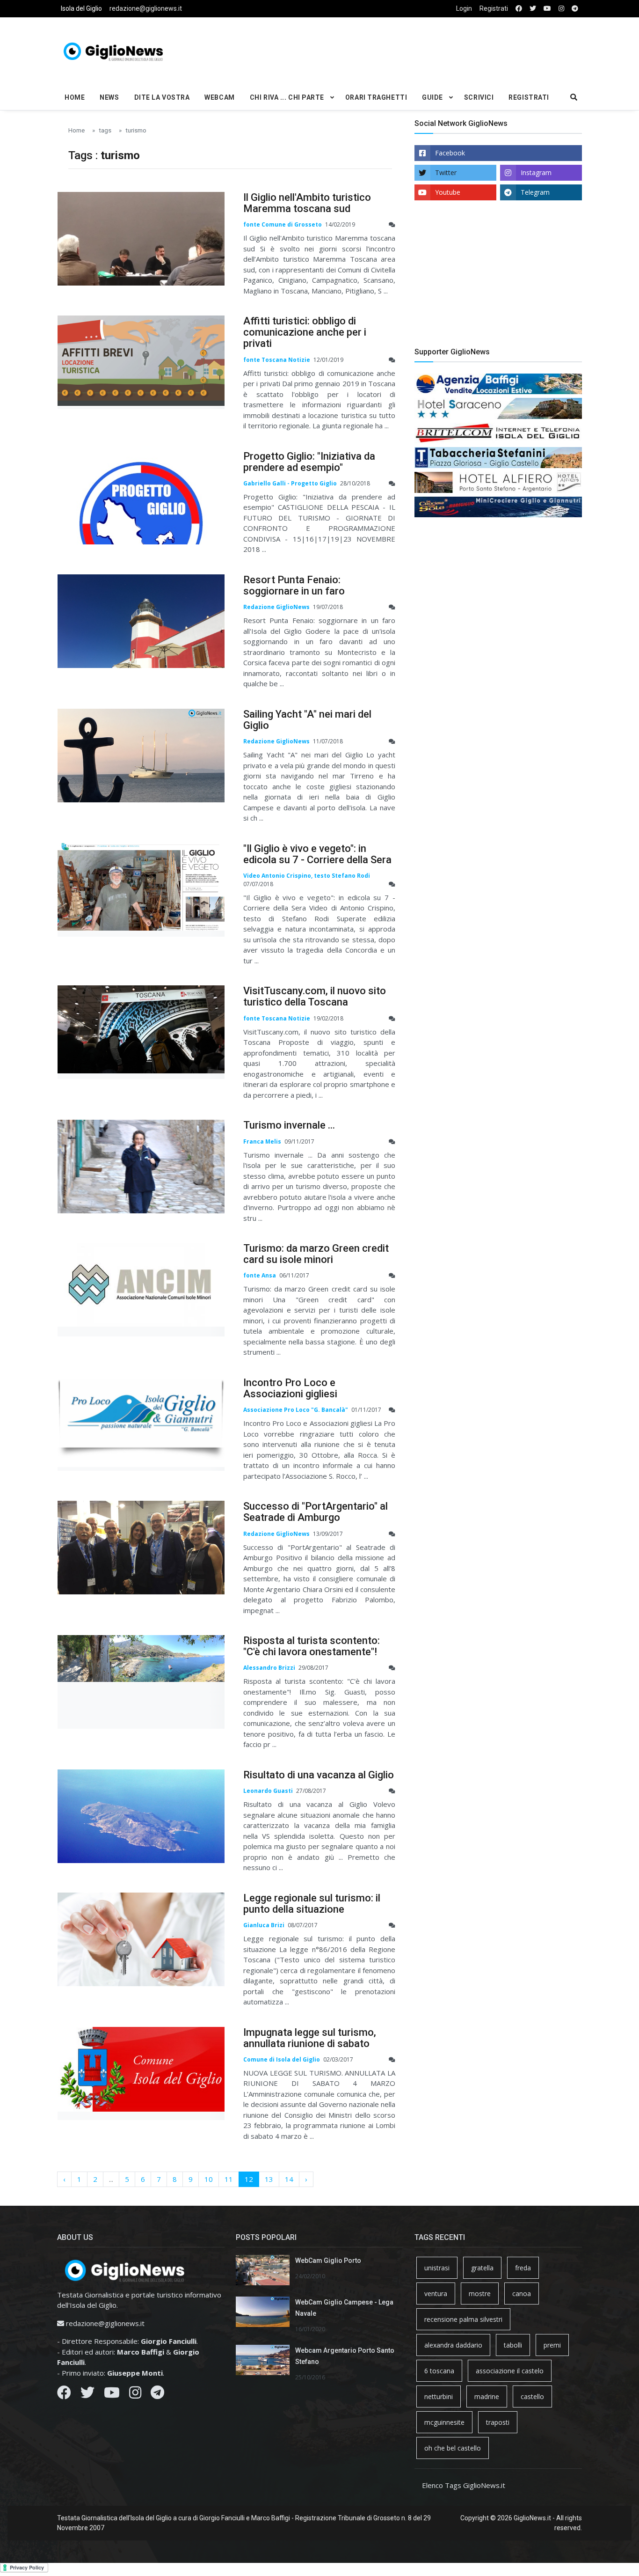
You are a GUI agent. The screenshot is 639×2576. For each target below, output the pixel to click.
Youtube (448, 192)
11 (229, 2179)
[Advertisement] (409, 50)
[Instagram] (135, 2395)
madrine (487, 2396)
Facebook (450, 153)
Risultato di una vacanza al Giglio (319, 1775)
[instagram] (561, 9)
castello (532, 2396)
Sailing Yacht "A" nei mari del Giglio (307, 720)
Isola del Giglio (81, 8)
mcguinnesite (444, 2422)
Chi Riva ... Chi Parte (287, 97)
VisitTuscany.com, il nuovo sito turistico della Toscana (315, 996)
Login (464, 8)
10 (209, 2179)
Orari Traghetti (376, 97)
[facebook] (519, 9)
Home (75, 97)
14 (289, 2179)
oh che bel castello (453, 2448)
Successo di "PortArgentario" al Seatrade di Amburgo (316, 1512)
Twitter (446, 172)
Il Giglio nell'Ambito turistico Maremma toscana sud (307, 203)
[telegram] (575, 9)
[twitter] (533, 9)
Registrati (494, 8)
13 (269, 2179)
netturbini (439, 2396)
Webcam (219, 97)
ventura (436, 2293)
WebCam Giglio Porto (328, 2260)
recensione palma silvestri (463, 2319)
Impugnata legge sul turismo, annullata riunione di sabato (310, 2038)
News (109, 97)
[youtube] (547, 9)
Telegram (535, 192)
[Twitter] (87, 2395)
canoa (522, 2293)
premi (552, 2345)
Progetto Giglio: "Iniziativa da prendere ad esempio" (309, 462)
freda (523, 2268)
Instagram (536, 172)
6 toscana (439, 2371)
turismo (136, 130)
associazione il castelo (510, 2371)
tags (105, 130)
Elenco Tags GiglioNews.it (464, 2485)
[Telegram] (157, 2395)
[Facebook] (64, 2395)
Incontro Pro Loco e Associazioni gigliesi (290, 1388)
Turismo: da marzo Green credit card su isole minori (316, 1254)
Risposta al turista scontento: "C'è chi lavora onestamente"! (312, 1646)
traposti (498, 2422)
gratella (482, 2268)
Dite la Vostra (162, 97)
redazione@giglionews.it (146, 8)
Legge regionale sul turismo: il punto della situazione (312, 1904)
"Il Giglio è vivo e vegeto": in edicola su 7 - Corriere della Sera (317, 854)
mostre (480, 2293)
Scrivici (479, 97)
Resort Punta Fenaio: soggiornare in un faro (294, 585)
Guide (432, 97)
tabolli (513, 2345)
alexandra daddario (453, 2345)
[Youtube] (112, 2395)
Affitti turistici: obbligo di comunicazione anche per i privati (305, 332)
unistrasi (437, 2268)
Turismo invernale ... (289, 1125)
